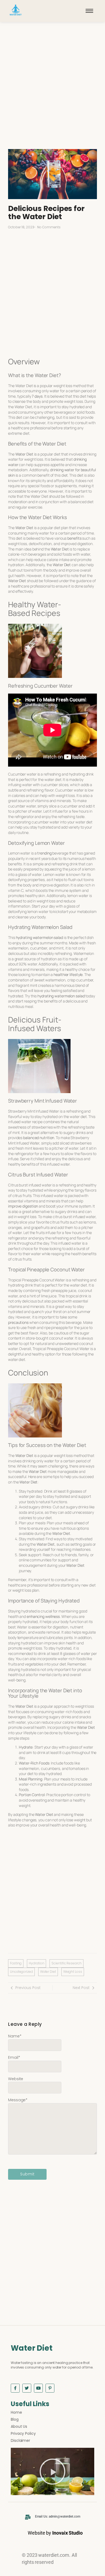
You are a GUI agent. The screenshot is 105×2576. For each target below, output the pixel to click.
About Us (19, 2426)
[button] (52, 2472)
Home (16, 2412)
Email (14, 2057)
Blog (15, 2419)
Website (16, 2079)
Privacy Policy (23, 2433)
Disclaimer (20, 2440)
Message (18, 2100)
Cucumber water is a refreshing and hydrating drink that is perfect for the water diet (51, 777)
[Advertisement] (52, 91)
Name (15, 2036)
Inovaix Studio (67, 2533)
